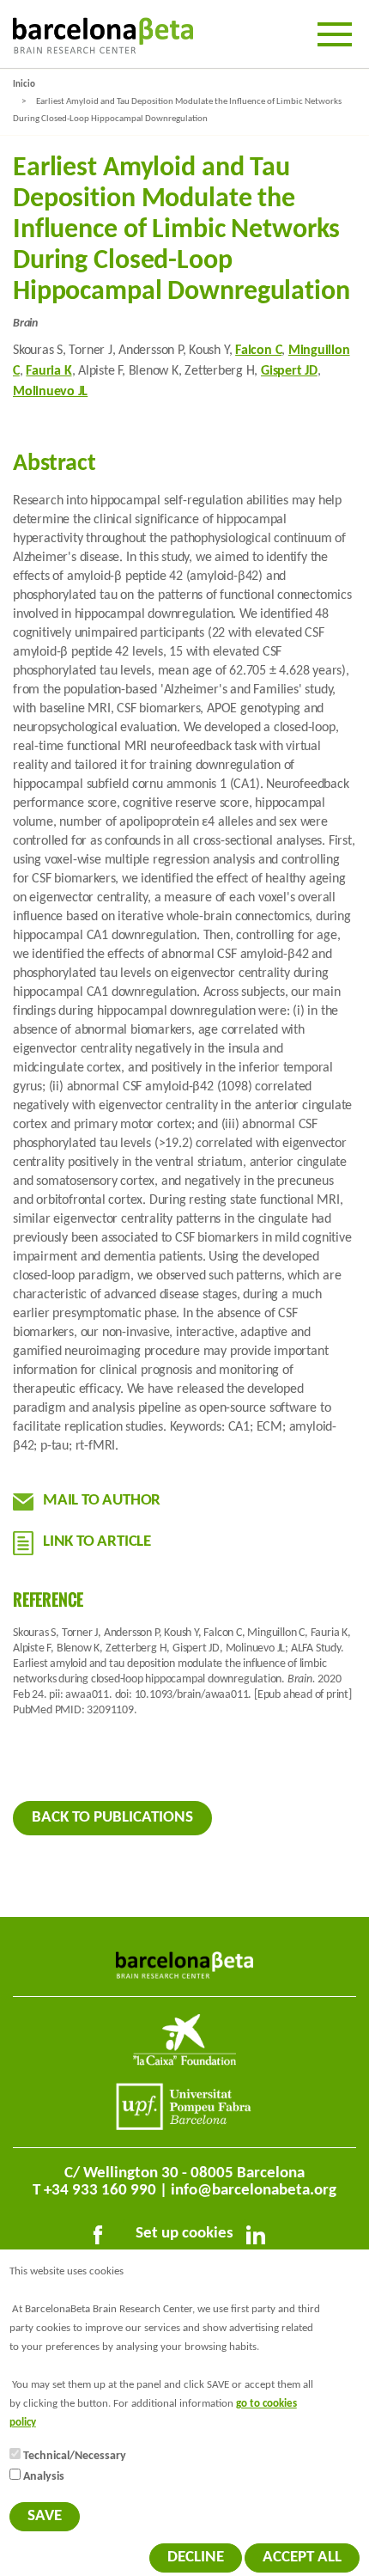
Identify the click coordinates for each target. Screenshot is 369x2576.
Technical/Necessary (75, 2456)
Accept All (302, 2558)
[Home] (103, 36)
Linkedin (259, 2238)
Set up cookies (184, 2234)
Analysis (44, 2477)
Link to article (97, 1542)
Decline (196, 2558)
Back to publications (112, 1818)
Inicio (24, 85)
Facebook (101, 2238)
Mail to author (102, 1501)
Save (45, 2516)
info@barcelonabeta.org (254, 2191)
